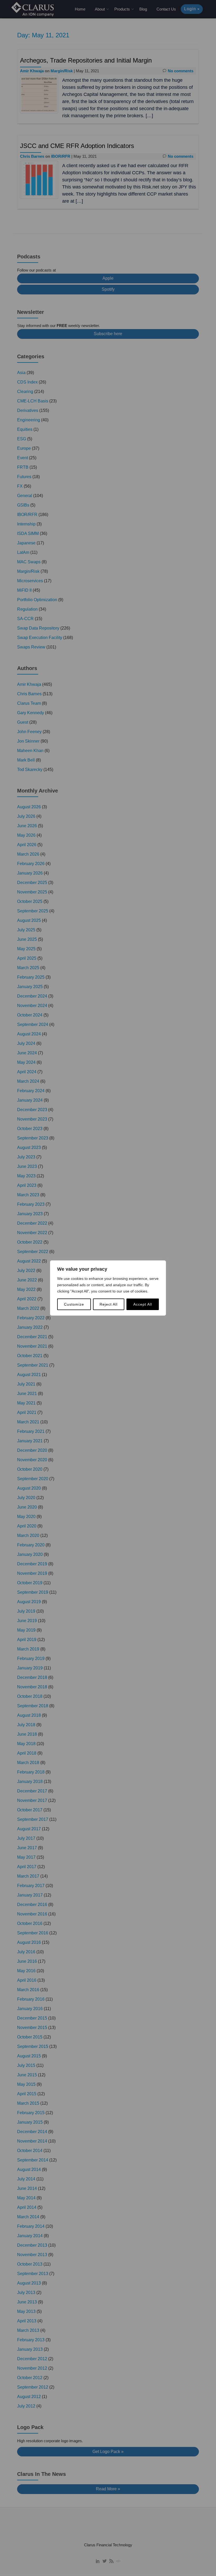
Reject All (109, 1304)
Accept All (143, 1304)
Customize (74, 1304)
